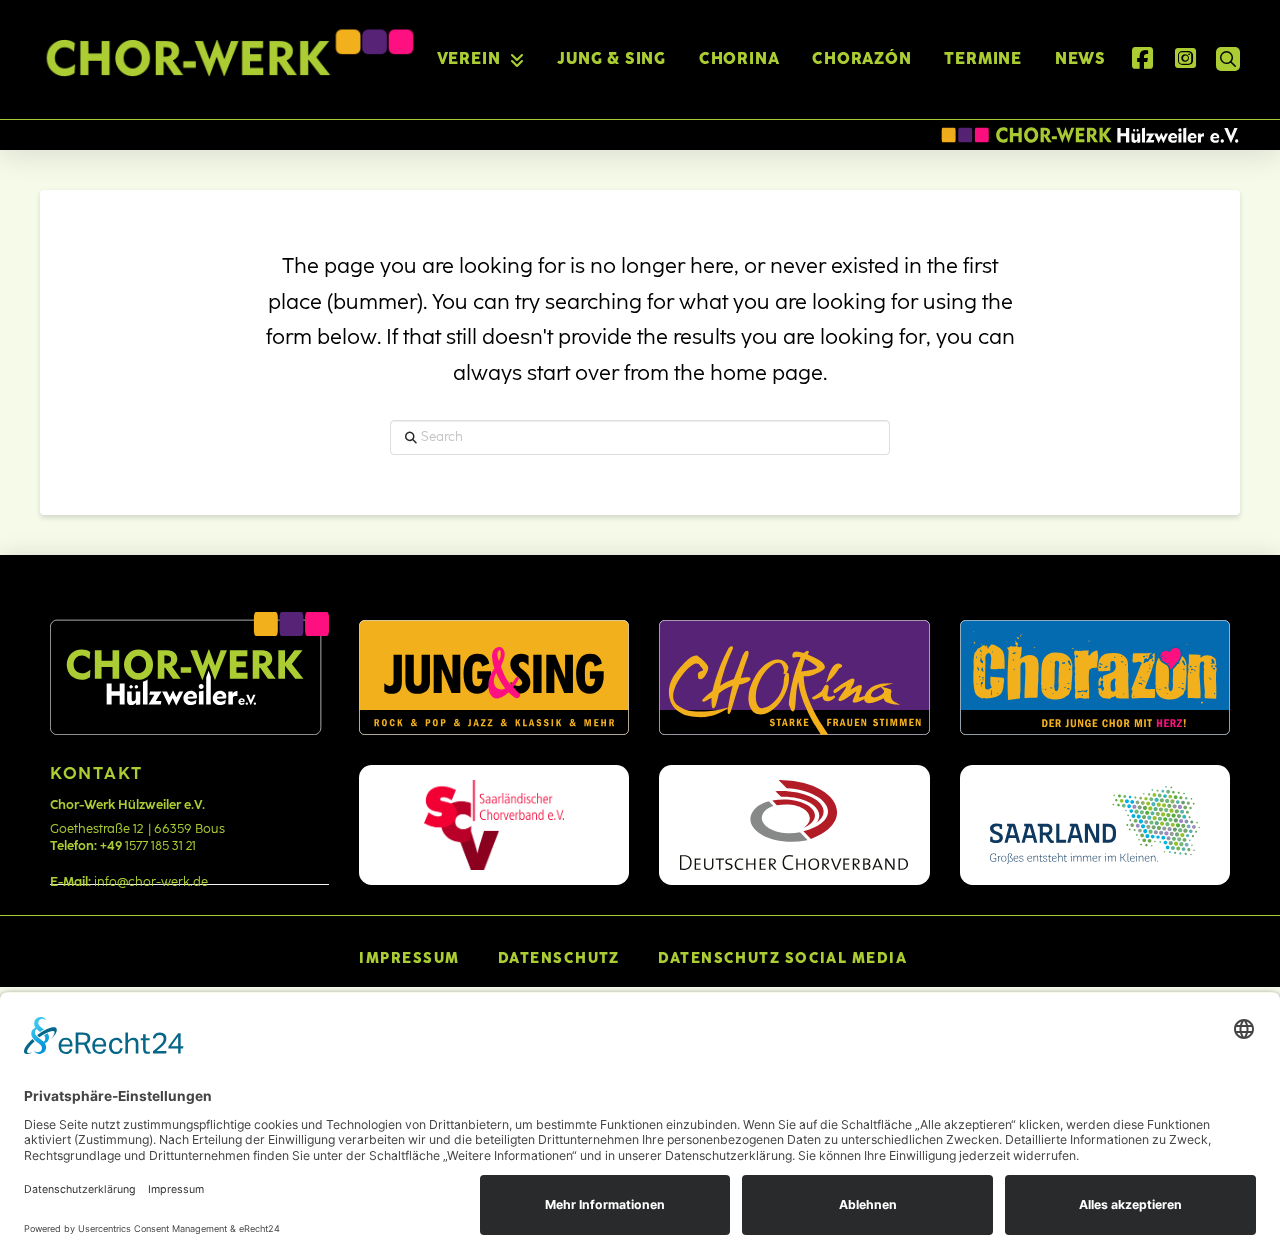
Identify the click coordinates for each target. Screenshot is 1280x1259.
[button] (1228, 59)
